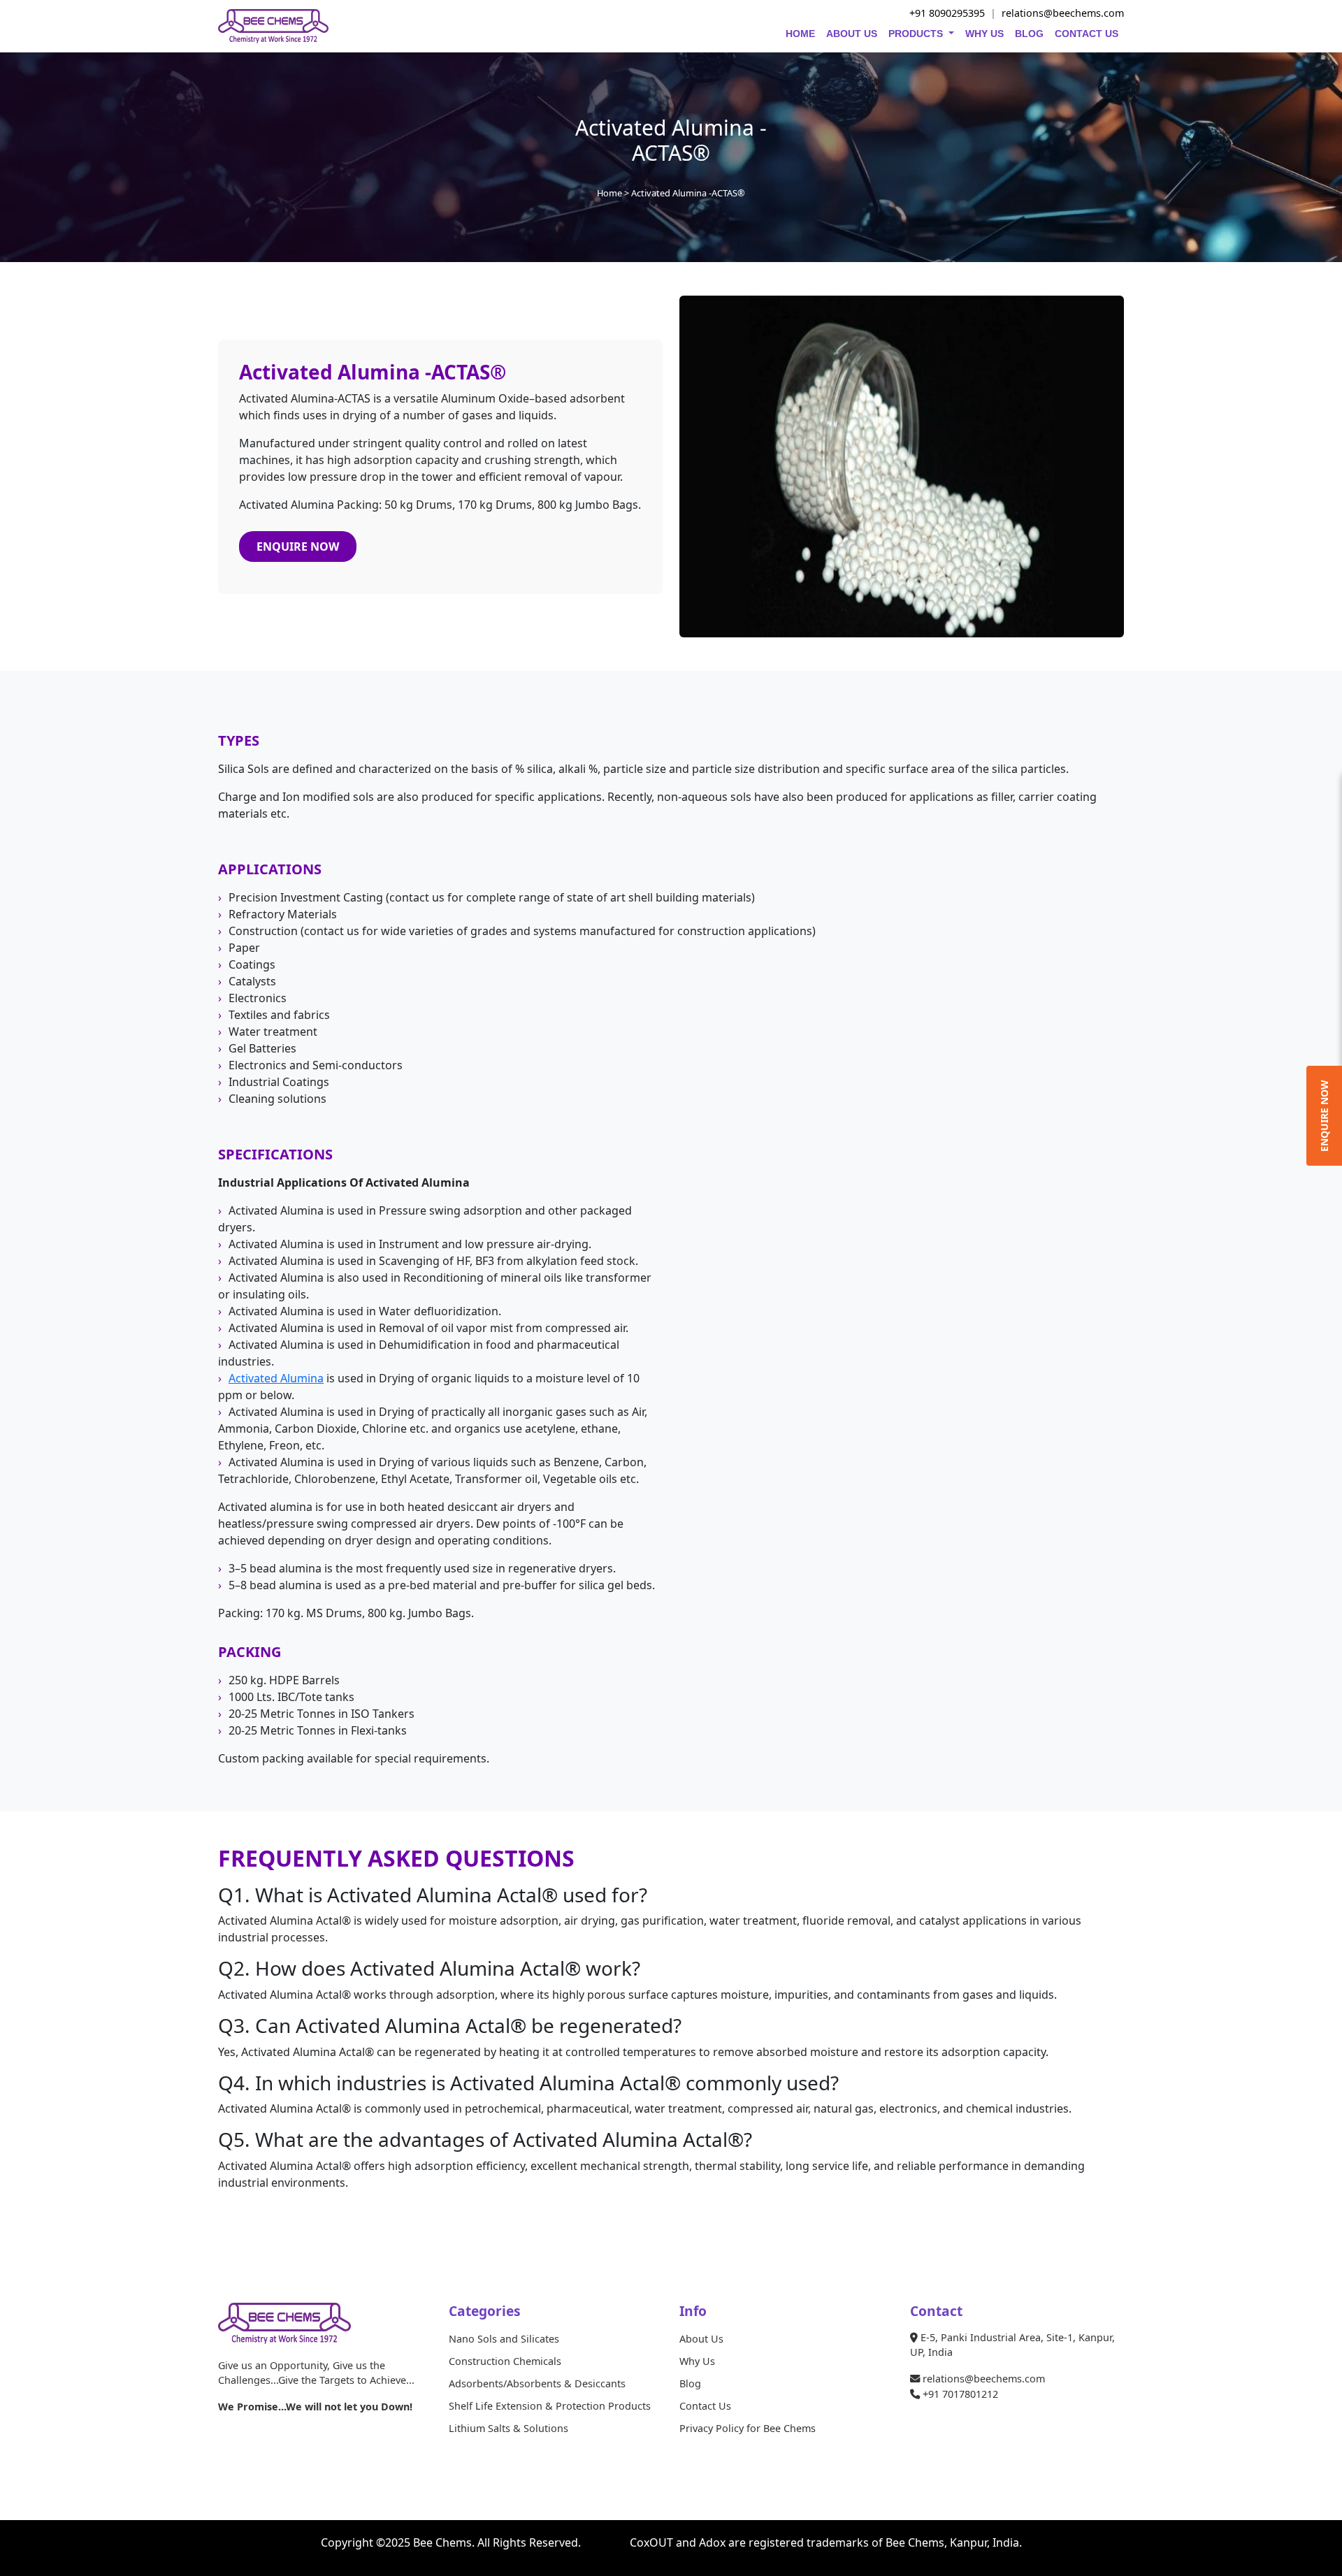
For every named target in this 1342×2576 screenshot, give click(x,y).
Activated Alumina (276, 1378)
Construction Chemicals (505, 2361)
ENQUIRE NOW (298, 547)
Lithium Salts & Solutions (508, 2428)
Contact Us (705, 2406)
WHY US (984, 34)
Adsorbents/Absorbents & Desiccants (537, 2383)
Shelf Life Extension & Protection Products (550, 2406)
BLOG (1029, 34)
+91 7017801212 (959, 2394)
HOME (800, 34)
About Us (701, 2339)
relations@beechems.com (1063, 13)
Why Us (697, 2361)
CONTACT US (1087, 34)
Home (609, 193)
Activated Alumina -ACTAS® (688, 193)
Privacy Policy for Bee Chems (748, 2428)
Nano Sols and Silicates (504, 2339)
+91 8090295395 (947, 13)
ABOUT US (852, 34)
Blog (690, 2383)
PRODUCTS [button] (917, 34)
